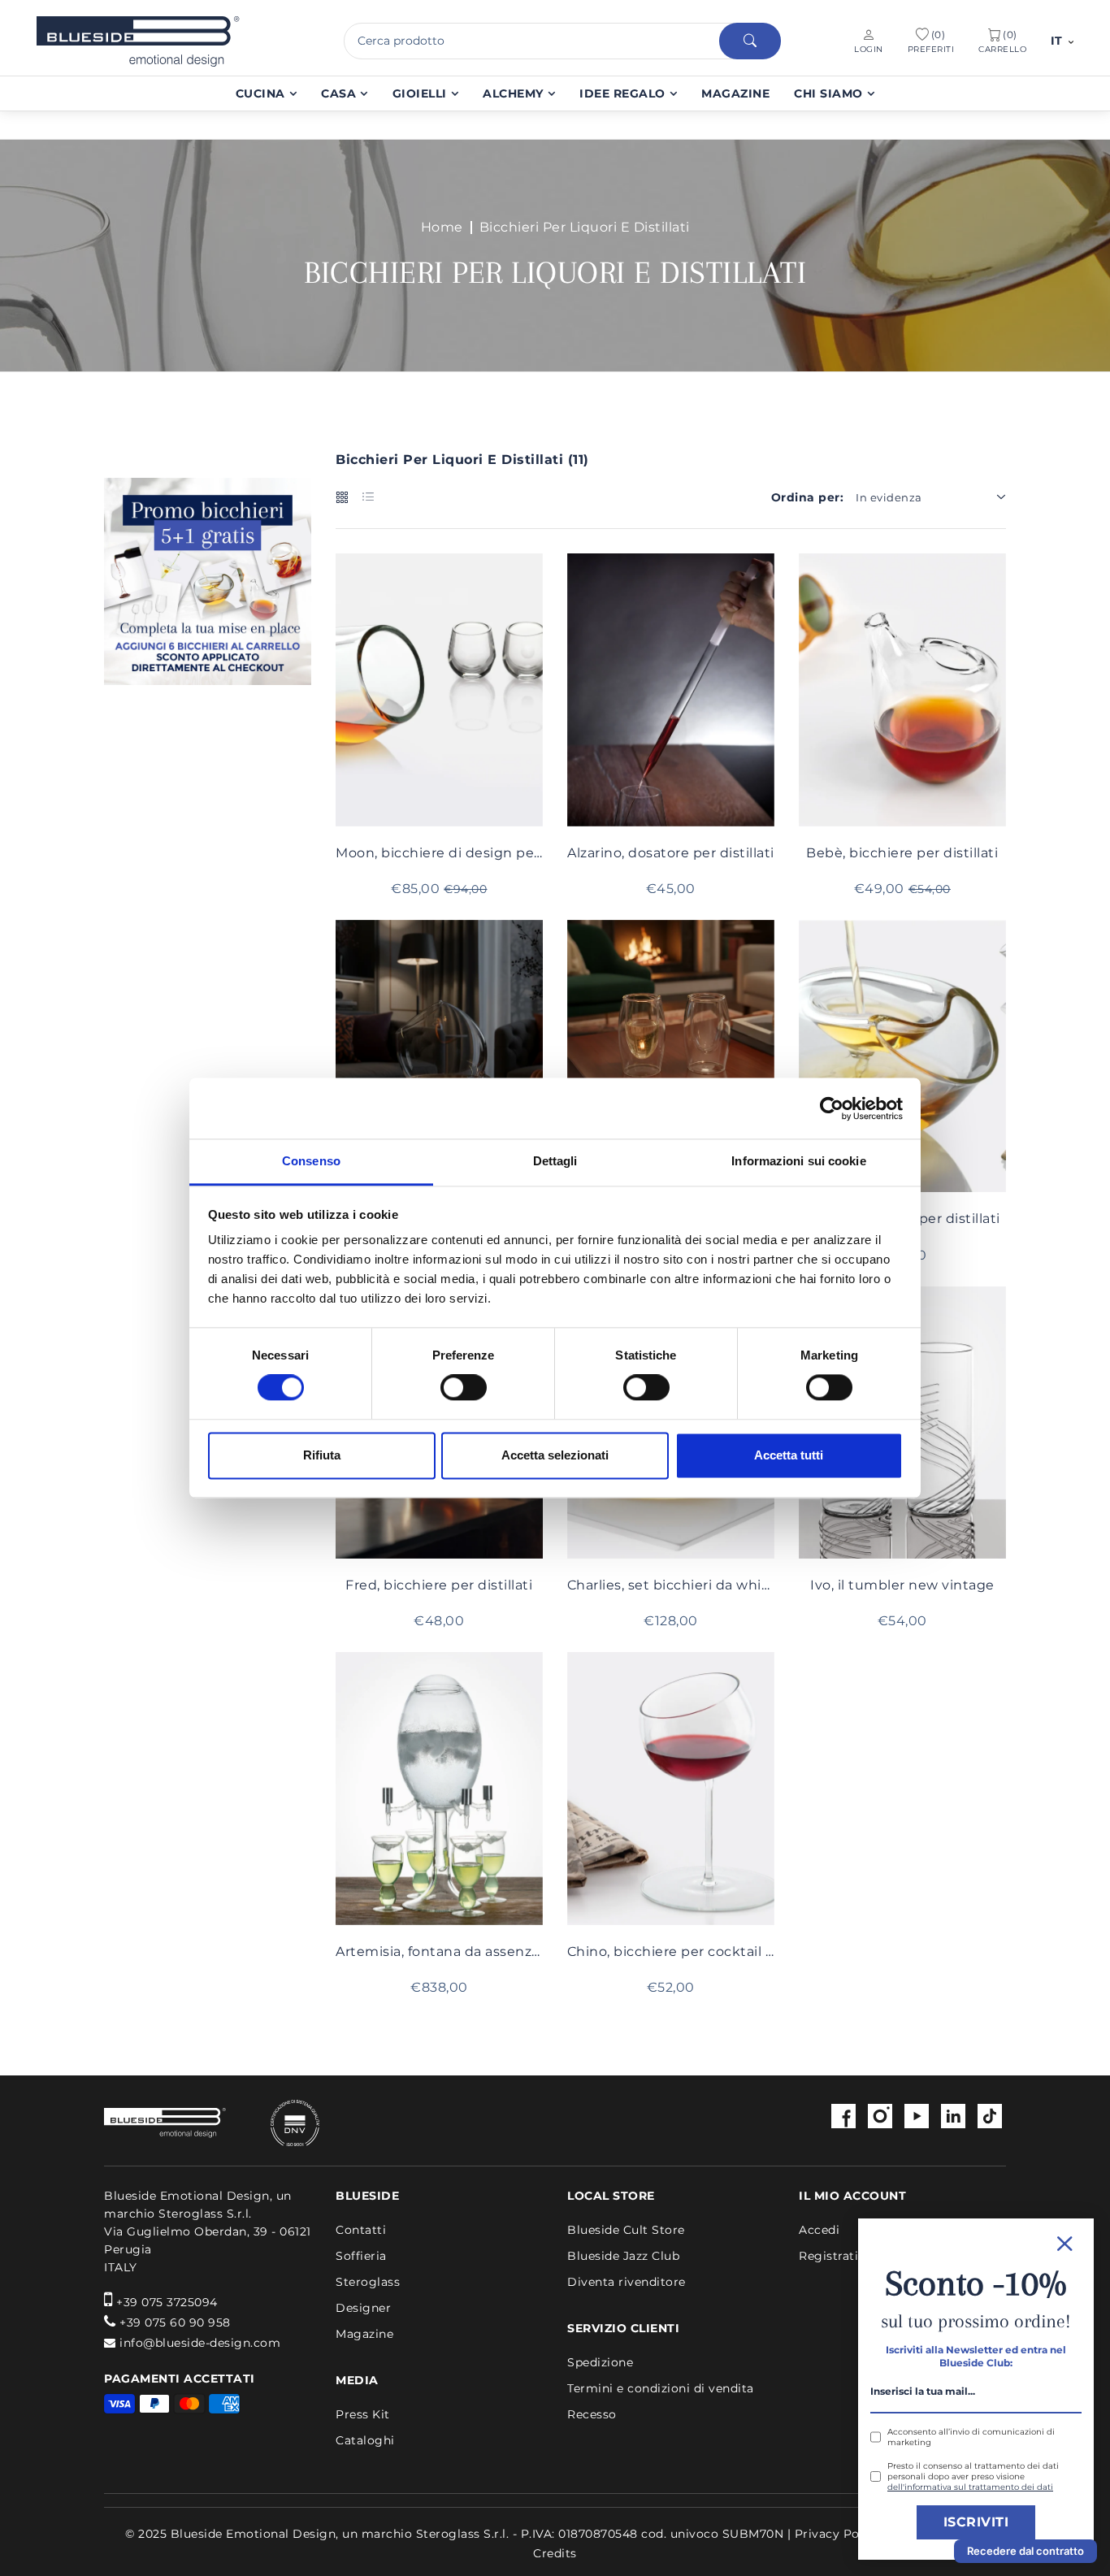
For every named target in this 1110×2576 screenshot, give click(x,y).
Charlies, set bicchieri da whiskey (671, 1585)
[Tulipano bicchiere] (671, 1023)
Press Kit (363, 2414)
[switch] (464, 1388)
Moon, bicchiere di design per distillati (439, 853)
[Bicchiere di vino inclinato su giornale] (671, 1789)
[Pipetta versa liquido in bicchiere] (671, 690)
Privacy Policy (838, 2534)
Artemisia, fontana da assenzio (439, 1952)
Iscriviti (976, 2522)
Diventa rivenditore (627, 2282)
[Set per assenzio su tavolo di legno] (439, 1789)
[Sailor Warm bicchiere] (439, 1056)
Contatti (361, 2230)
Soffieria (361, 2256)
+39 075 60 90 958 (175, 2322)
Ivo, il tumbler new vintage (902, 1585)
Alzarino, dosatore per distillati (671, 853)
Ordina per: (808, 497)
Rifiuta (322, 1455)
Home (442, 228)
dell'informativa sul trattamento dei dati (970, 2487)
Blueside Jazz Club (623, 2256)
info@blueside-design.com (200, 2343)
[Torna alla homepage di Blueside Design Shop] (165, 2123)
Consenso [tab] (311, 1161)
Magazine (364, 2334)
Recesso (592, 2414)
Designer (363, 2308)
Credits (555, 2553)
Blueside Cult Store (626, 2230)
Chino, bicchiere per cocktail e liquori (671, 1952)
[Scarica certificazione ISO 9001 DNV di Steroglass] (275, 2123)
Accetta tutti (789, 1455)
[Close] (976, 2242)
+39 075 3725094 (167, 2302)
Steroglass (368, 2282)
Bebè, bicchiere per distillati (902, 853)
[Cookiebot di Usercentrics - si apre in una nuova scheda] (832, 1108)
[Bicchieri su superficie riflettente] (439, 690)
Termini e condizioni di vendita (661, 2388)
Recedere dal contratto (1025, 2551)
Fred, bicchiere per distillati (439, 1585)
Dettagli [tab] (555, 1161)
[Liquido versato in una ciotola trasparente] (902, 1056)
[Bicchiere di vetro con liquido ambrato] (902, 690)
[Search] (750, 41)
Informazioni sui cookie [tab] (798, 1161)
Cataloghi (365, 2440)
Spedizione (600, 2362)
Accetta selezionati (555, 1455)
